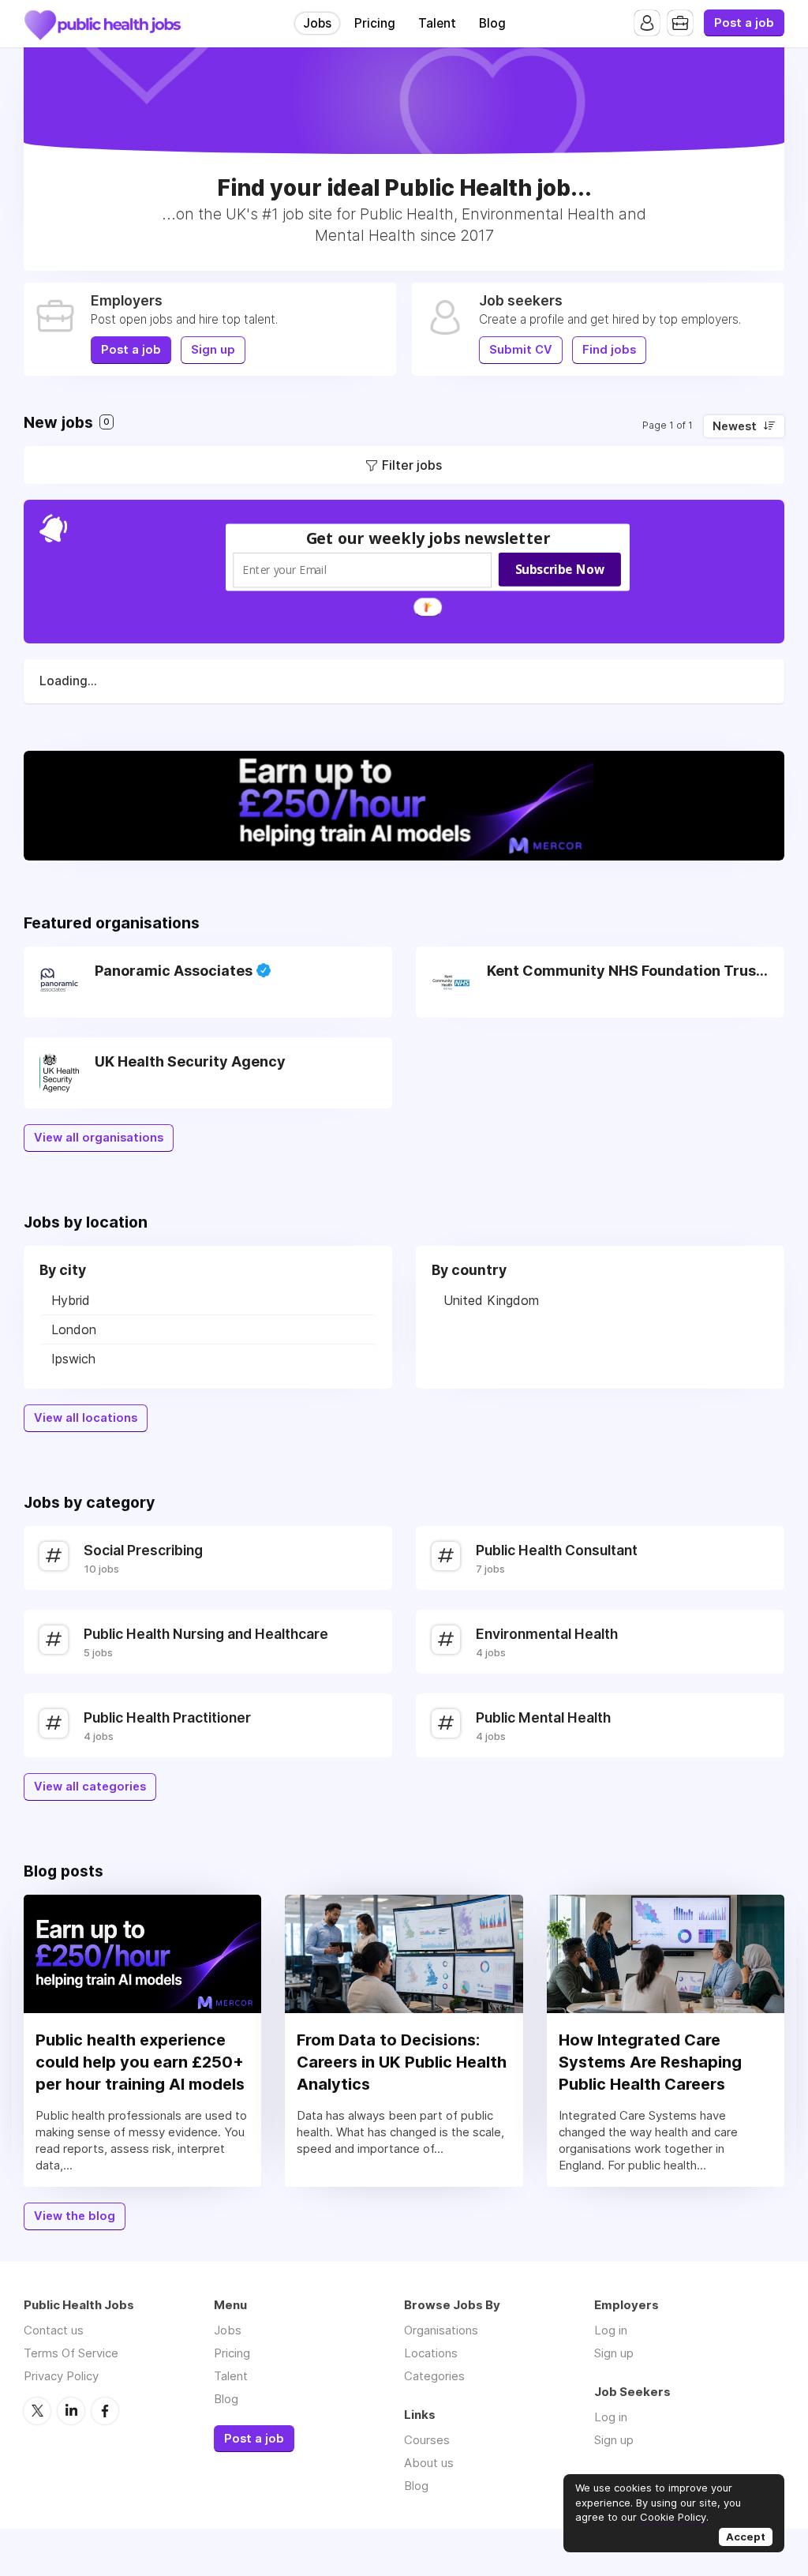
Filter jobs (412, 465)
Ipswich (73, 1359)
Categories (434, 2376)
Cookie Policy (673, 2517)
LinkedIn (71, 2411)
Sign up (213, 350)
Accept (746, 2537)
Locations (431, 2353)
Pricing (375, 23)
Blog (492, 23)
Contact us (54, 2330)
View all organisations (99, 1138)
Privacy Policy (61, 2376)
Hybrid (71, 1300)
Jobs (317, 23)
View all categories (90, 1787)
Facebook (105, 2411)
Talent (437, 23)
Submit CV (521, 350)
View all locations (86, 1418)
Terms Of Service (71, 2353)
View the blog (75, 2216)
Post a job (744, 23)
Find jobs (609, 350)
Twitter (37, 2411)
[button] (428, 537)
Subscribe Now (560, 568)
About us (429, 2463)
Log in (611, 2330)
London (74, 1329)
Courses (427, 2440)
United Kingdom (491, 1300)
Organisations (441, 2330)
